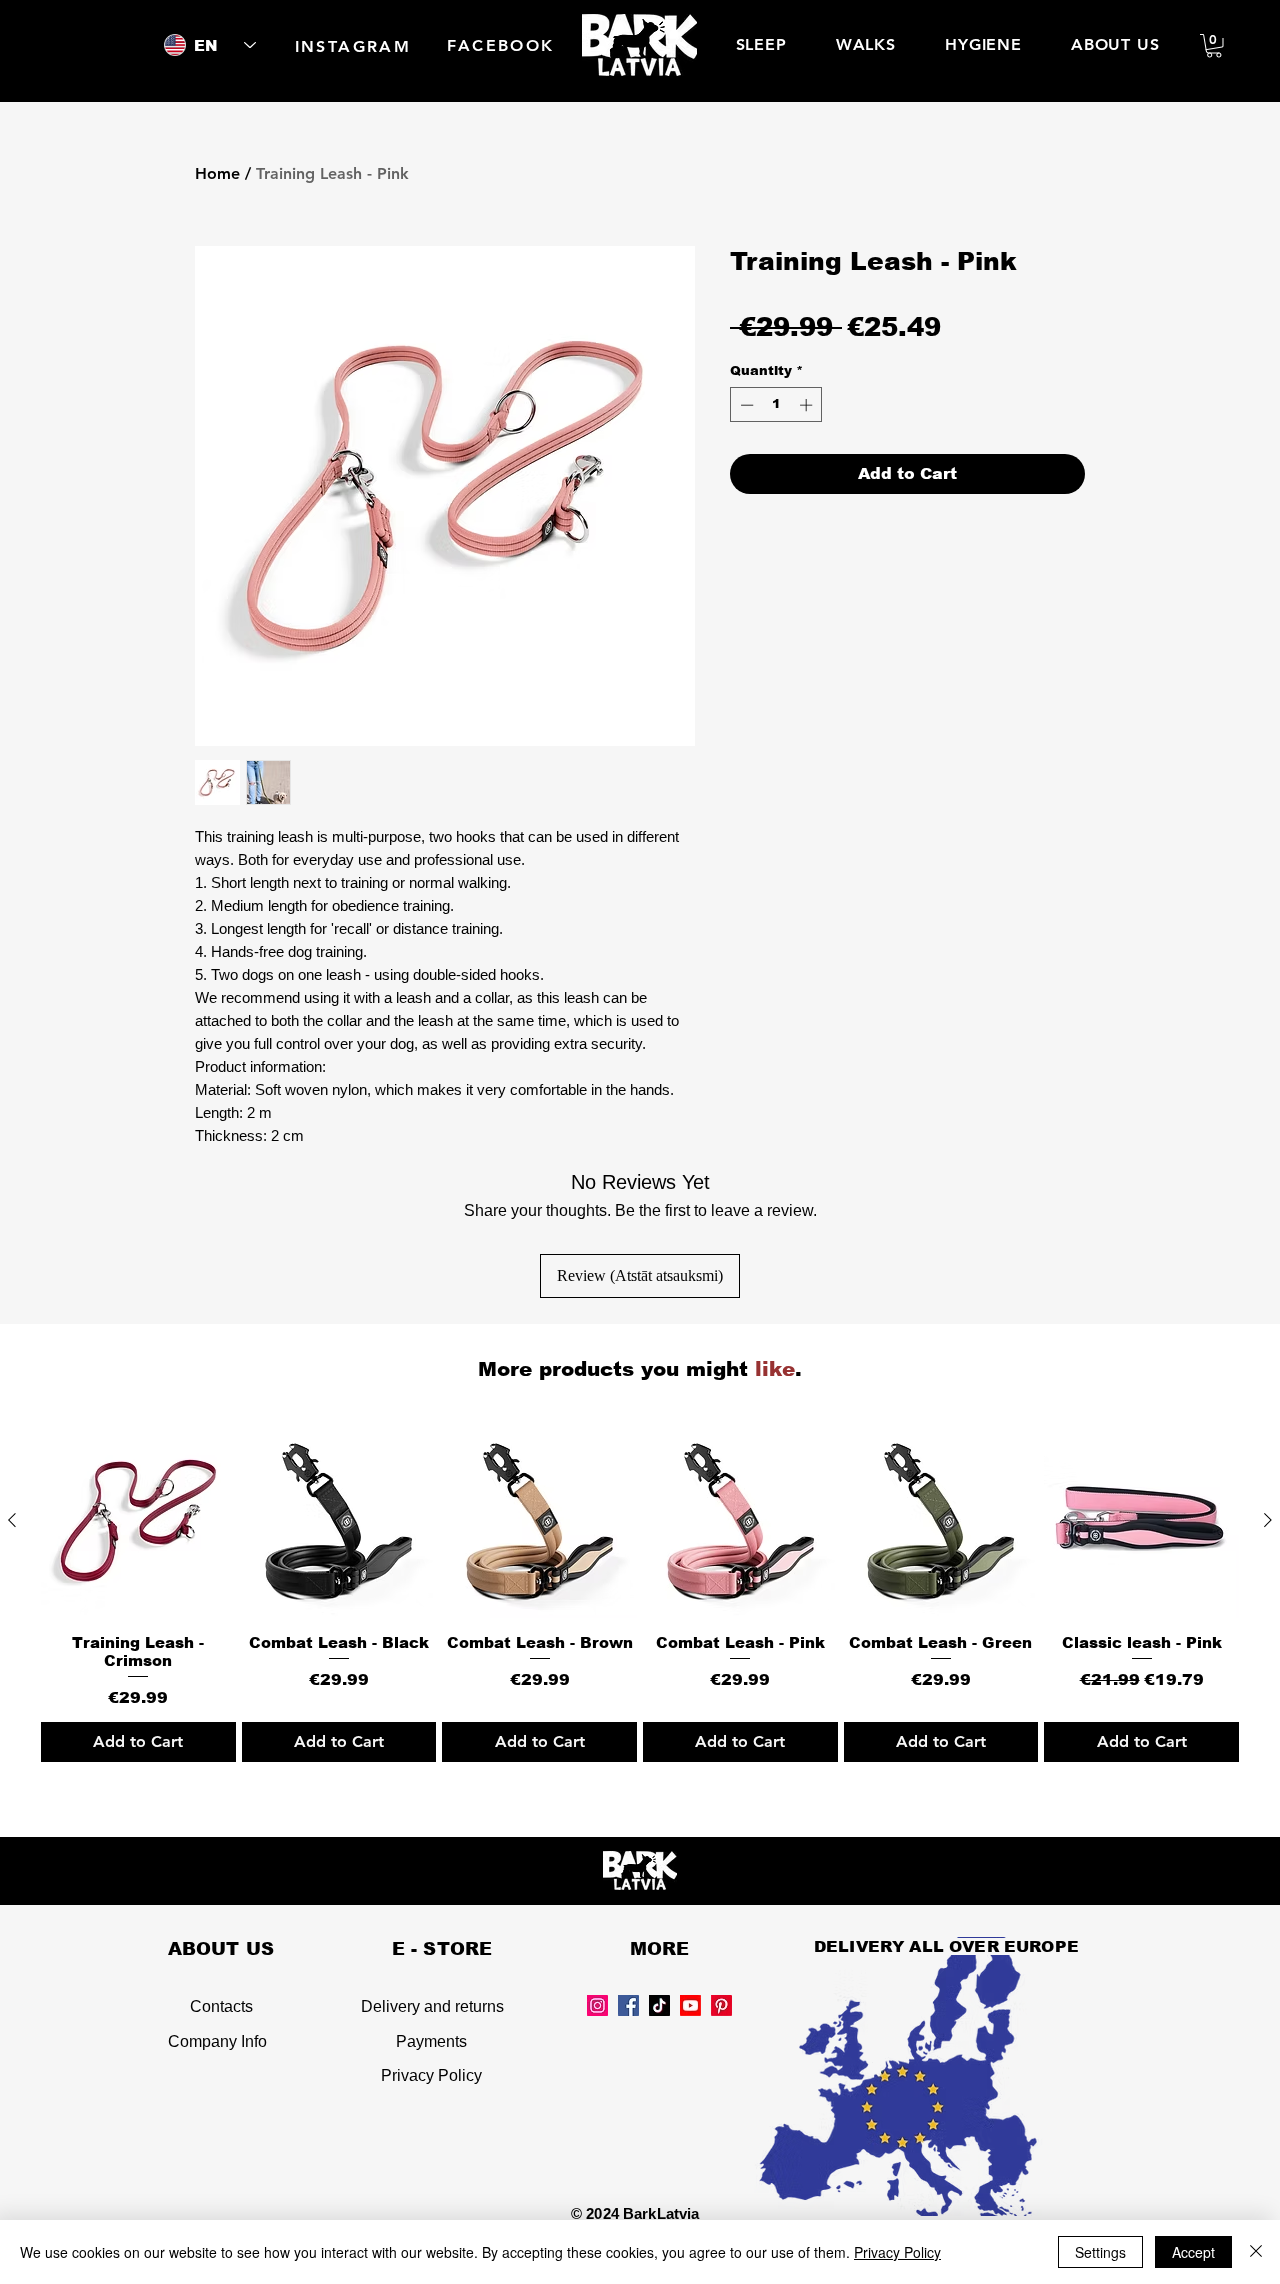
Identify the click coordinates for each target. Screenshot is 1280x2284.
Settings (1100, 2252)
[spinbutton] (776, 405)
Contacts (221, 2006)
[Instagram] (597, 2005)
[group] (640, 1592)
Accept (1193, 2252)
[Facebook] (628, 2005)
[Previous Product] (12, 1520)
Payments (431, 2041)
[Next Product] (1268, 1520)
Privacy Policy (431, 2075)
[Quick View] (138, 1520)
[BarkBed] (690, 2005)
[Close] (1256, 2252)
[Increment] (808, 405)
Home (217, 173)
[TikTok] (659, 2005)
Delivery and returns (432, 2006)
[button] (1214, 46)
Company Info (217, 2041)
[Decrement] (745, 405)
